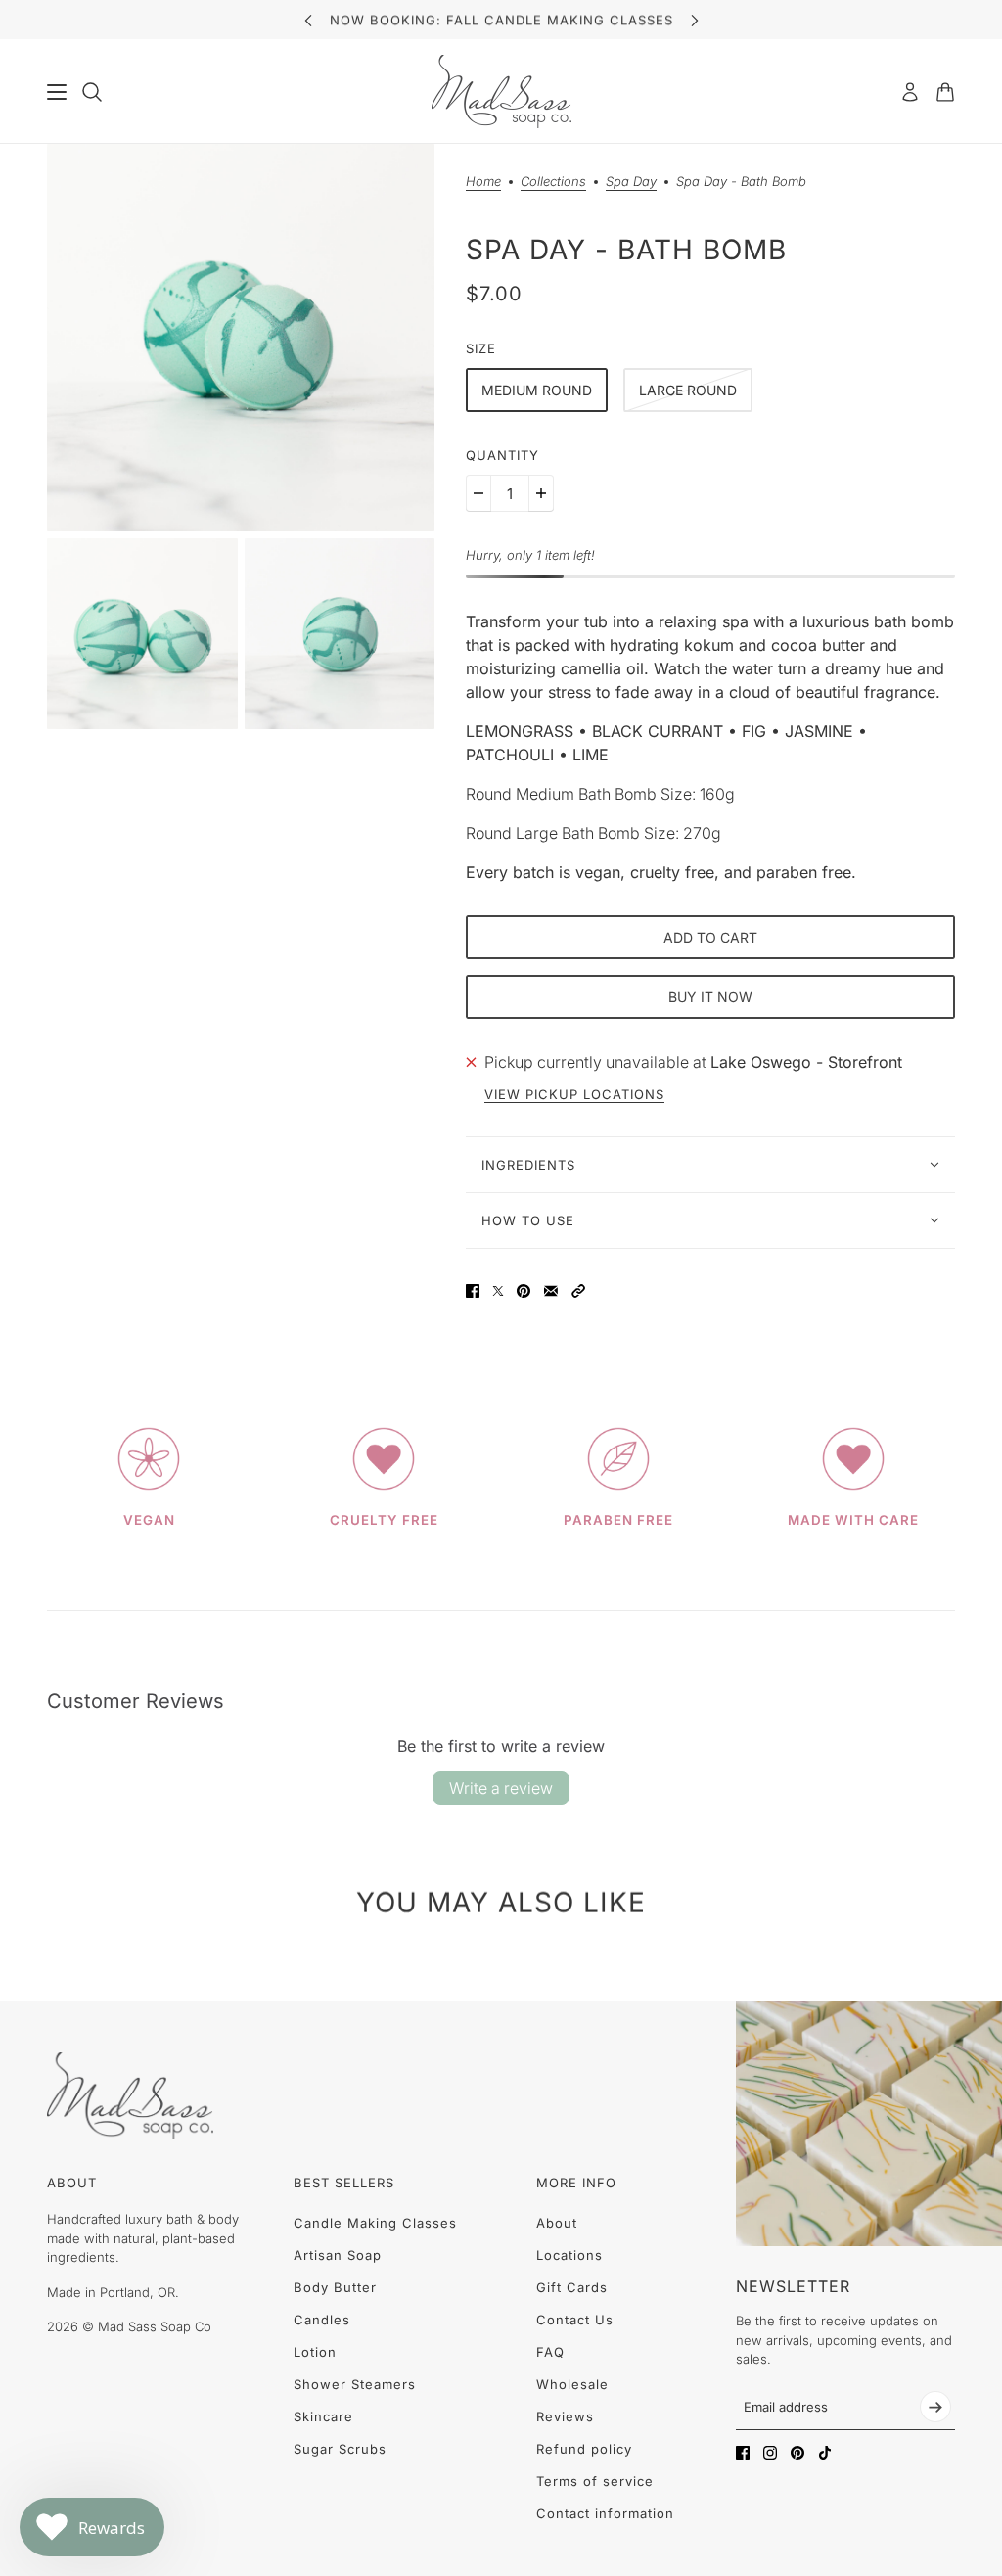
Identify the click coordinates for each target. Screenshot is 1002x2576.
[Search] (92, 92)
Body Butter (335, 2287)
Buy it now (710, 997)
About (557, 2223)
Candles (322, 2320)
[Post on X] (498, 1291)
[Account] (910, 92)
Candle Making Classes (375, 2223)
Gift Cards (572, 2287)
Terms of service (595, 2481)
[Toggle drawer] (57, 92)
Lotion (315, 2352)
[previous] (308, 20)
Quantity (502, 455)
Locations (569, 2255)
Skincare (323, 2416)
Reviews (565, 2416)
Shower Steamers (355, 2384)
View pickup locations (574, 1095)
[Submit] (935, 2407)
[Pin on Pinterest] (524, 1291)
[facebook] (743, 2453)
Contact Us (575, 2320)
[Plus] (541, 493)
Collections (553, 182)
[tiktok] (825, 2453)
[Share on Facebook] (473, 1291)
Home (483, 182)
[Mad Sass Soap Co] (501, 92)
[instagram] (770, 2453)
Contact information (605, 2513)
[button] (578, 1291)
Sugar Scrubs (340, 2449)
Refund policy (584, 2449)
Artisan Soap (338, 2255)
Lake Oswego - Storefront (806, 1062)
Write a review (501, 1788)
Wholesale (572, 2384)
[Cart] (945, 92)
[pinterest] (797, 2453)
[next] (695, 20)
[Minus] (478, 493)
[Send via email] (551, 1291)
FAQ (550, 2352)
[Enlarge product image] (241, 338)
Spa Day (631, 182)
